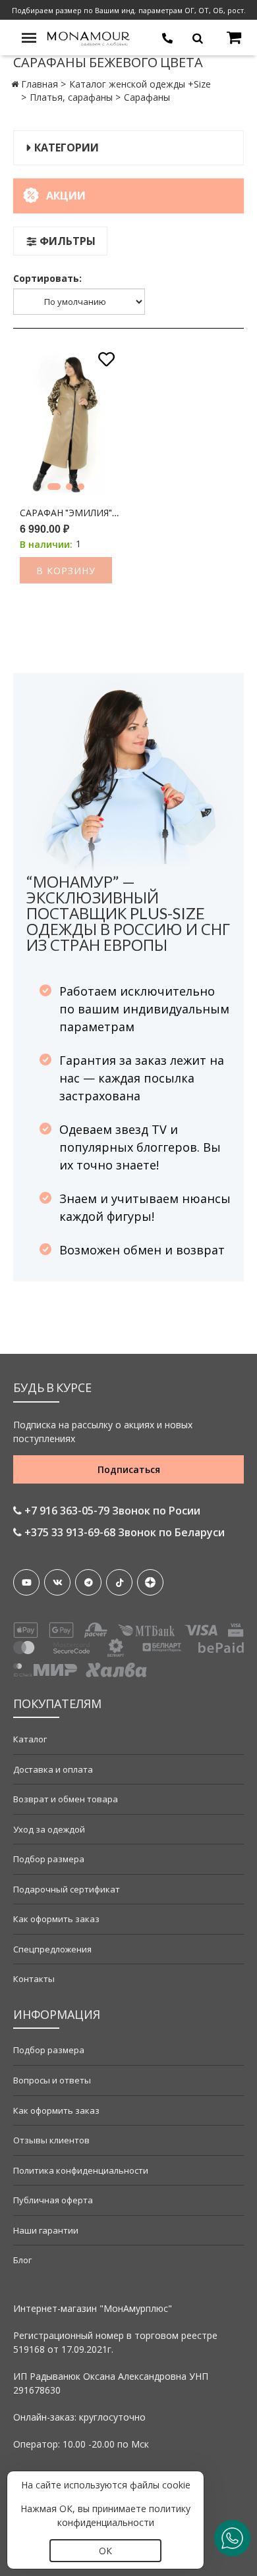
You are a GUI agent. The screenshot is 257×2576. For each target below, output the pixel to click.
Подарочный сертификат (67, 1889)
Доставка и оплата (53, 1769)
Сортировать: (47, 278)
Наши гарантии (46, 2230)
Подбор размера (49, 1859)
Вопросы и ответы (52, 2080)
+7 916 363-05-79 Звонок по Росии (111, 1511)
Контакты (34, 1979)
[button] (54, 487)
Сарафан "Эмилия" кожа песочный (69, 513)
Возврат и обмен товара (66, 1799)
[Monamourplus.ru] (89, 37)
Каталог (30, 1739)
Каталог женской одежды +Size (140, 84)
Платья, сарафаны (71, 97)
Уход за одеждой (49, 1829)
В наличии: (46, 544)
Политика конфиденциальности (81, 2170)
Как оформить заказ (56, 1919)
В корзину (66, 571)
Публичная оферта (53, 2200)
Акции (66, 196)
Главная (40, 84)
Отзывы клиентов (51, 2140)
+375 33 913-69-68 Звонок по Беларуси (123, 1532)
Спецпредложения (52, 1949)
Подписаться (129, 1469)
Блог (22, 2260)
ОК (105, 2551)
